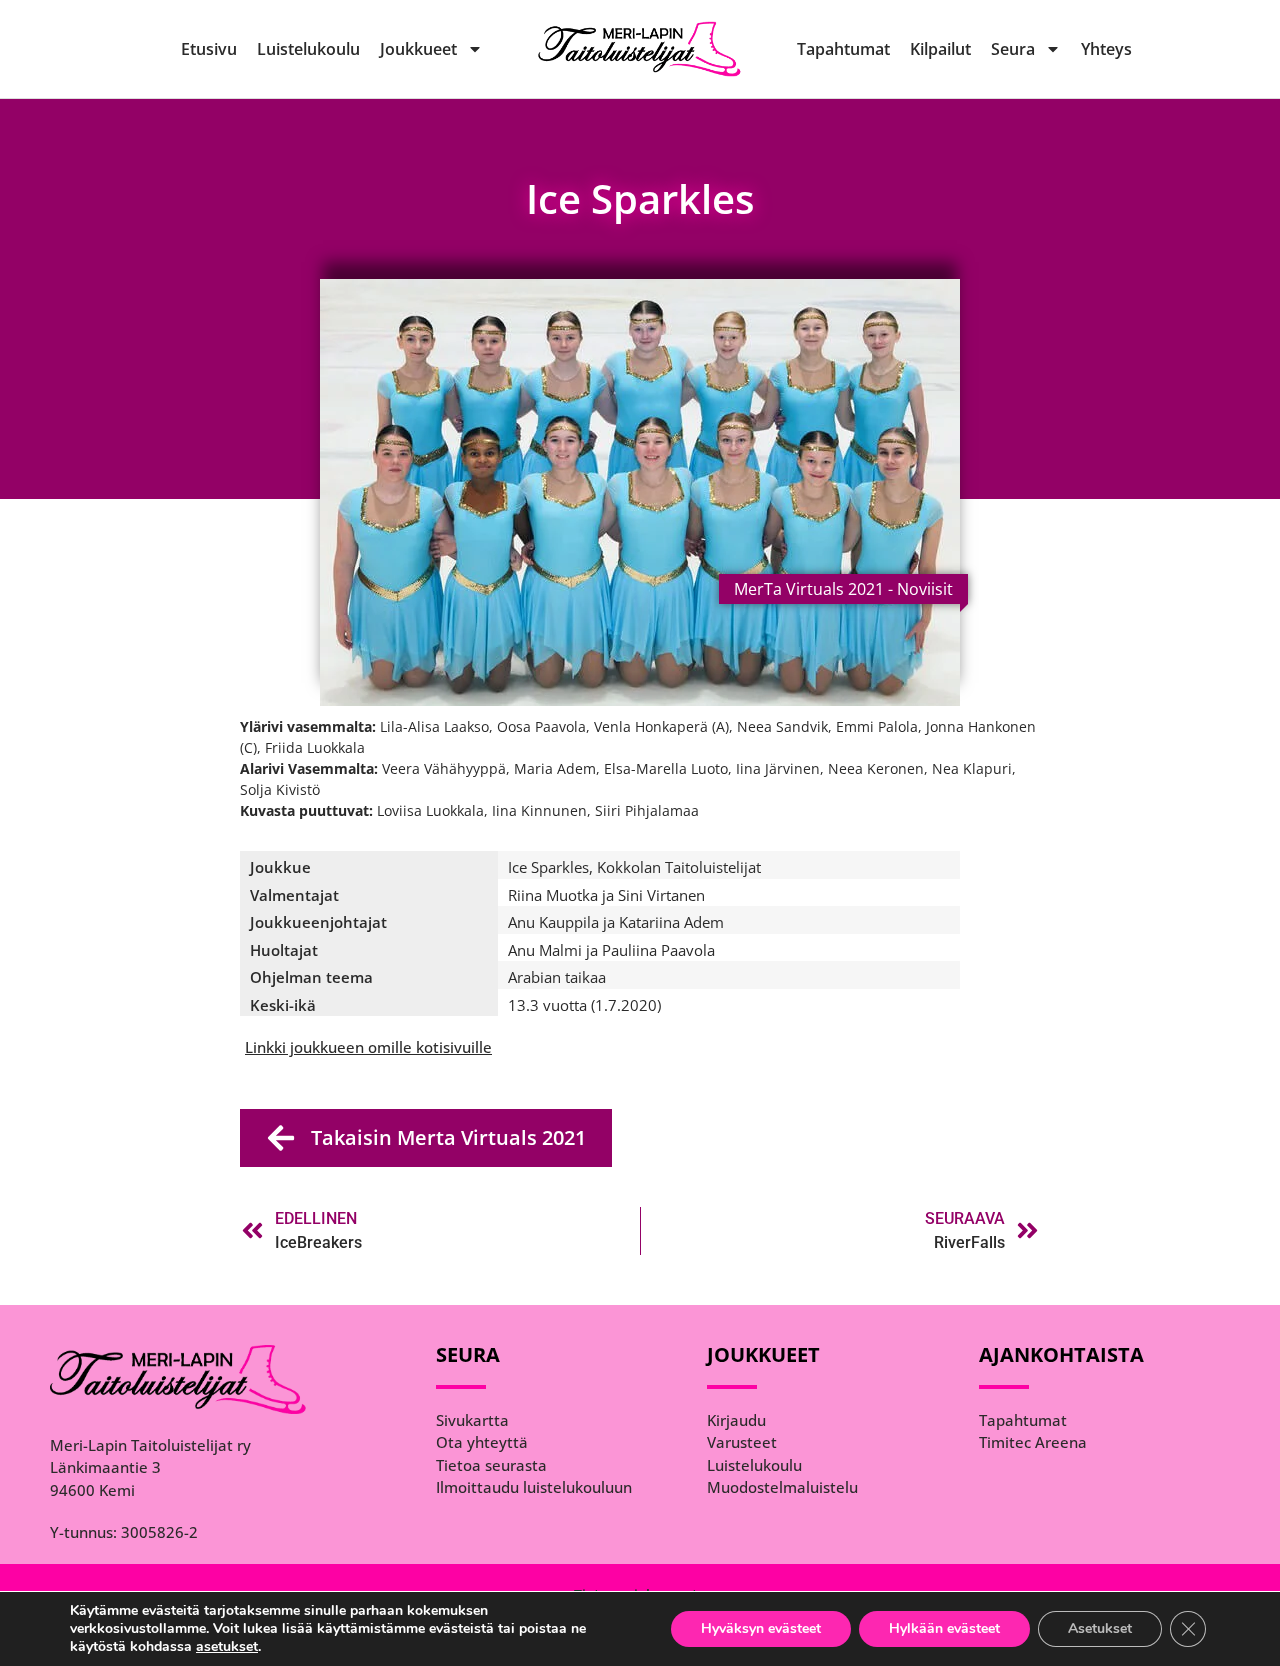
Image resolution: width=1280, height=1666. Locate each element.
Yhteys (1106, 49)
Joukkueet (418, 49)
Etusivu (209, 49)
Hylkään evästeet (944, 1628)
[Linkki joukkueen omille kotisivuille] (368, 1047)
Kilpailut (940, 49)
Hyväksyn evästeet (761, 1628)
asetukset (227, 1647)
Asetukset (1100, 1628)
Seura (1013, 49)
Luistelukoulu (308, 49)
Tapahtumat (843, 49)
